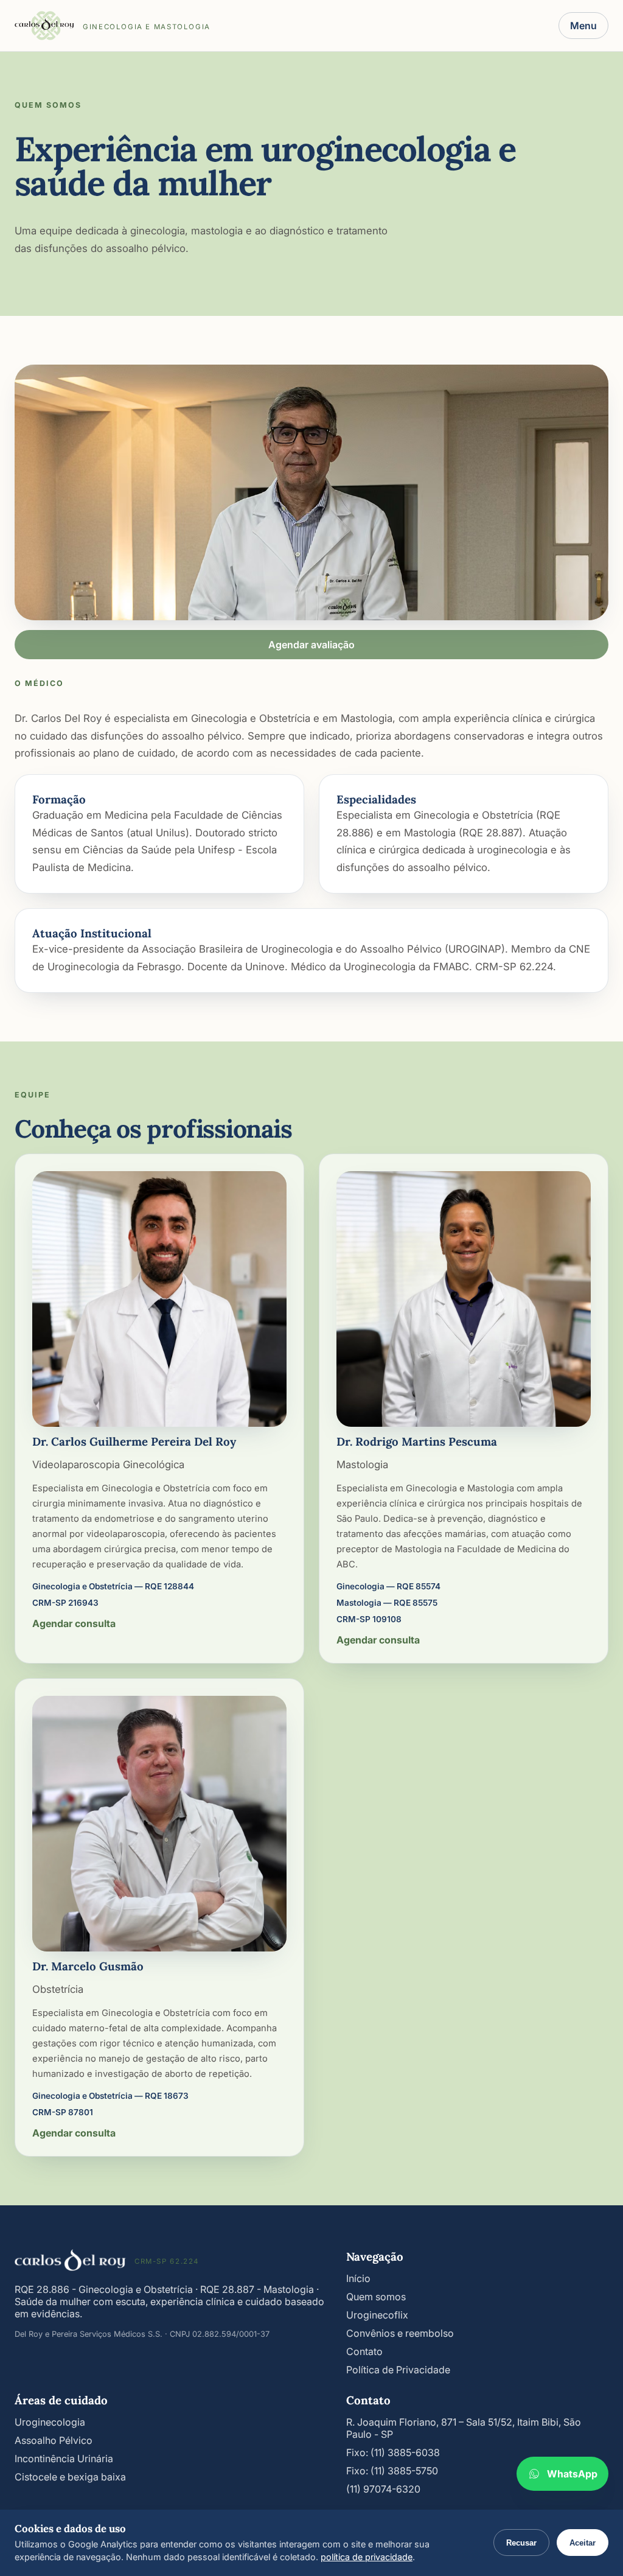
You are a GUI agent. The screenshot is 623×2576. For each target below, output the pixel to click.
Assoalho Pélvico (54, 2440)
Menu (583, 26)
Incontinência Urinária (64, 2459)
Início (358, 2278)
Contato (364, 2351)
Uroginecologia (50, 2422)
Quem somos (376, 2297)
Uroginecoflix (377, 2315)
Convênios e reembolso (400, 2333)
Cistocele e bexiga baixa (70, 2477)
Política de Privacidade (398, 2370)
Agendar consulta (74, 1623)
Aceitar (583, 2543)
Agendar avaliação (311, 645)
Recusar (521, 2543)
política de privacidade (367, 2557)
